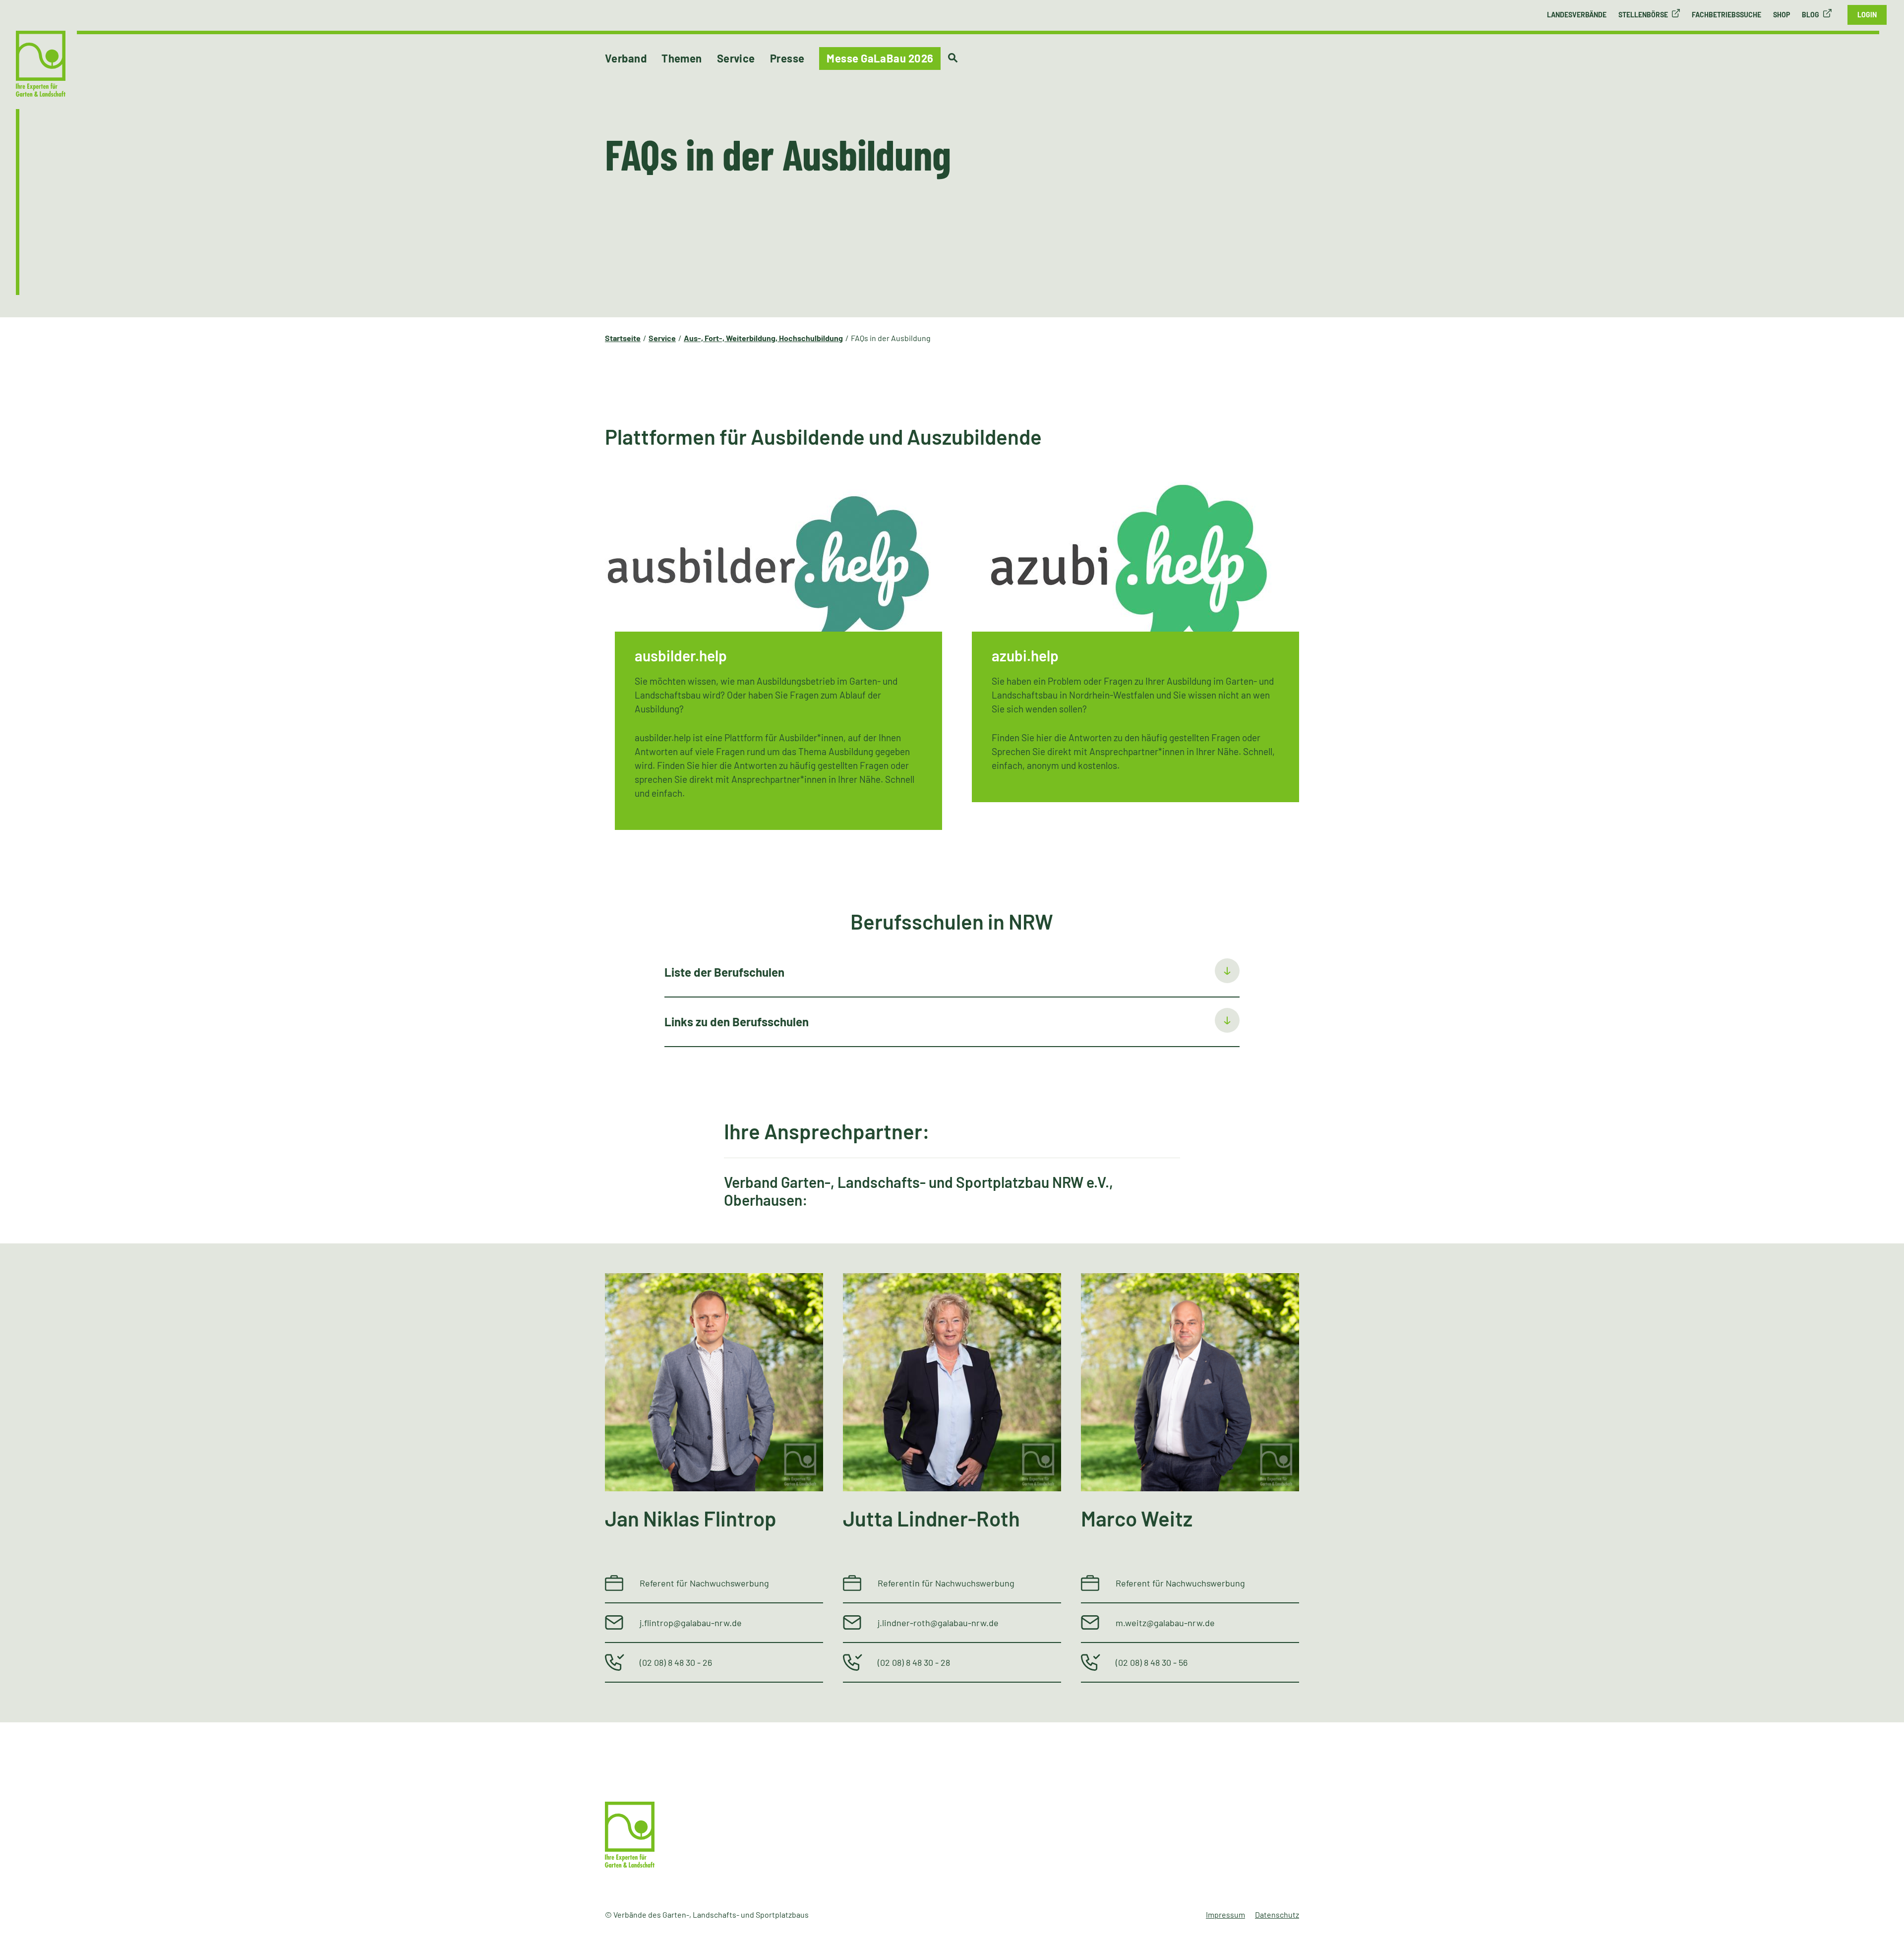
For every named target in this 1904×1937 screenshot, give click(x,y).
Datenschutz (1277, 1914)
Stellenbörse (1643, 15)
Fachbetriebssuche (1726, 15)
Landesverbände (1577, 15)
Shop (1782, 15)
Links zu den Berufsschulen (737, 1022)
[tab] (952, 973)
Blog (1811, 15)
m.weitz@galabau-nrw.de (1165, 1623)
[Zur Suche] (953, 58)
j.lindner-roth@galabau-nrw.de (938, 1623)
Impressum (1225, 1914)
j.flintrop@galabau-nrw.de (691, 1623)
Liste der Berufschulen (724, 972)
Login (1867, 15)
